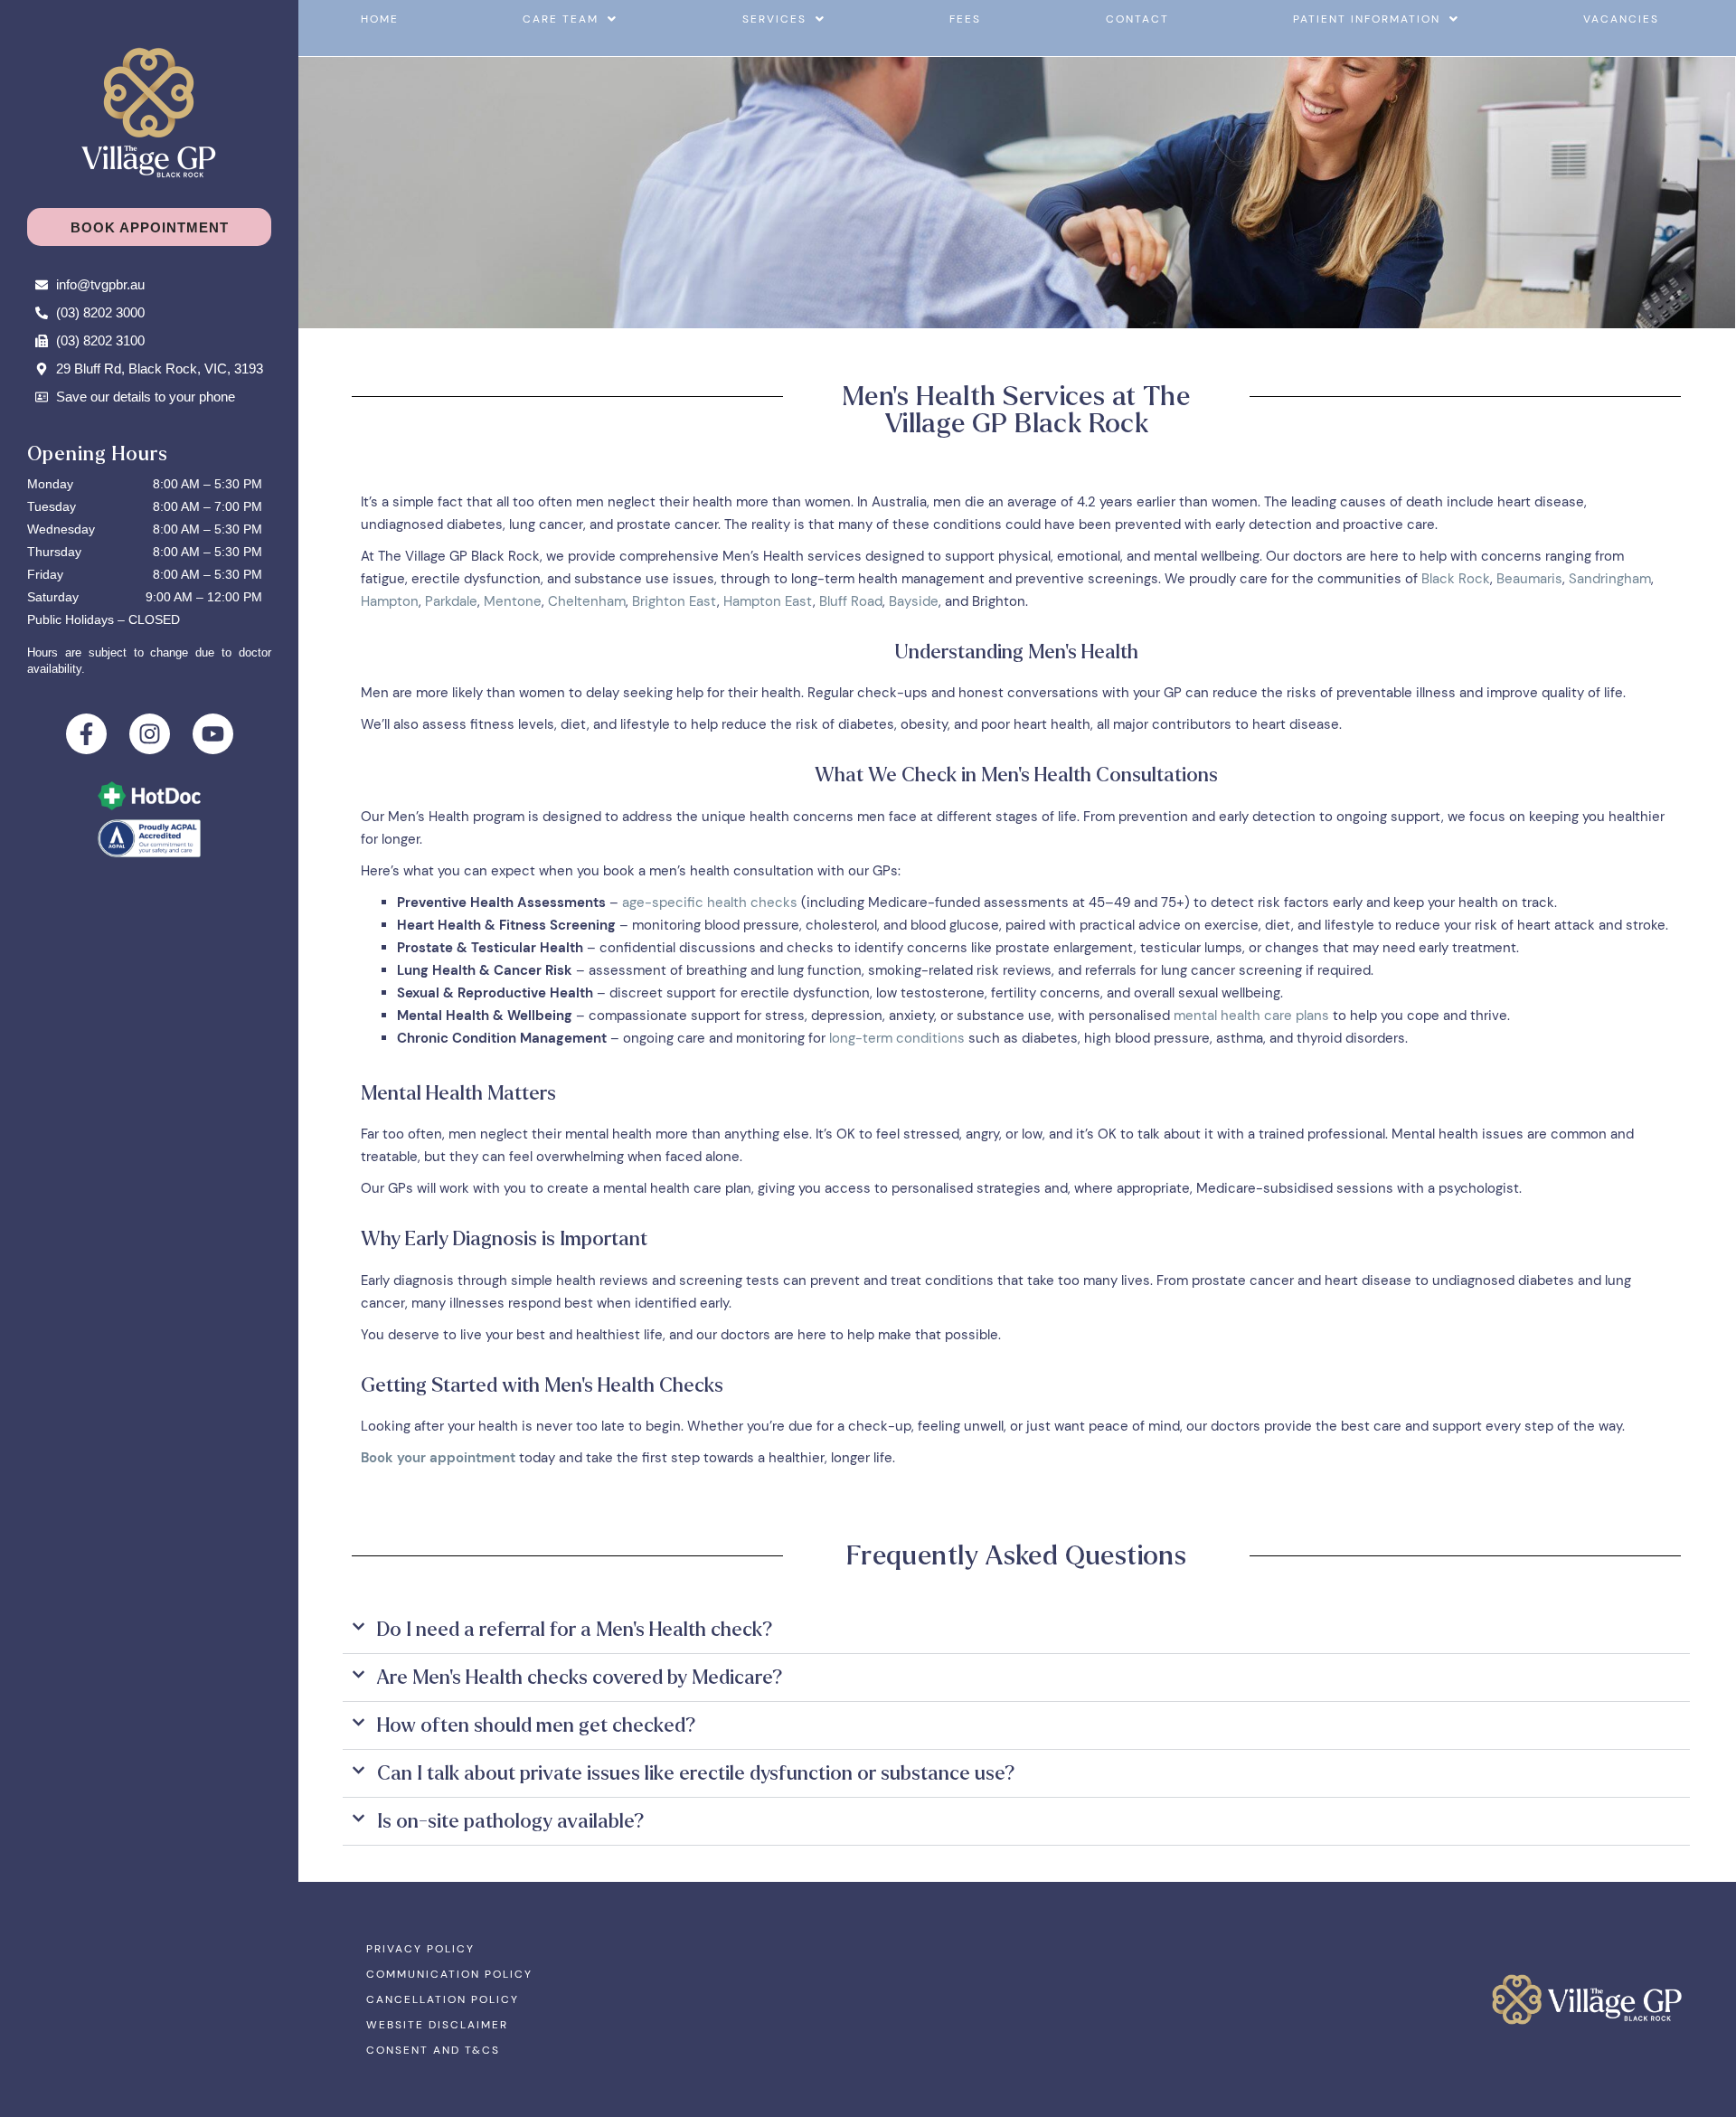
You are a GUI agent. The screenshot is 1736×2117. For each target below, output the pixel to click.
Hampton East (768, 601)
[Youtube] (213, 734)
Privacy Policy (420, 1949)
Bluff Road (851, 601)
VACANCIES (1621, 19)
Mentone (513, 601)
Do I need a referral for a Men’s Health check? (575, 1630)
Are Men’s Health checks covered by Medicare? (580, 1678)
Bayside (914, 601)
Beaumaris (1529, 579)
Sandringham (1610, 579)
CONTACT (1137, 19)
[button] (570, 19)
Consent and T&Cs (433, 2050)
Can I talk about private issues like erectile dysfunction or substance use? (696, 1773)
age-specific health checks (710, 903)
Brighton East (675, 601)
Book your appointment (438, 1458)
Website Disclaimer (437, 2025)
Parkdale (451, 601)
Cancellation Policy (443, 1999)
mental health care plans (1251, 1016)
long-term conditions (897, 1038)
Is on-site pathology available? (511, 1821)
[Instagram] (150, 734)
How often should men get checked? (537, 1725)
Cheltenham (587, 601)
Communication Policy (449, 1974)
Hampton (390, 601)
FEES (965, 19)
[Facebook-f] (86, 734)
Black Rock (1456, 579)
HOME (380, 19)
